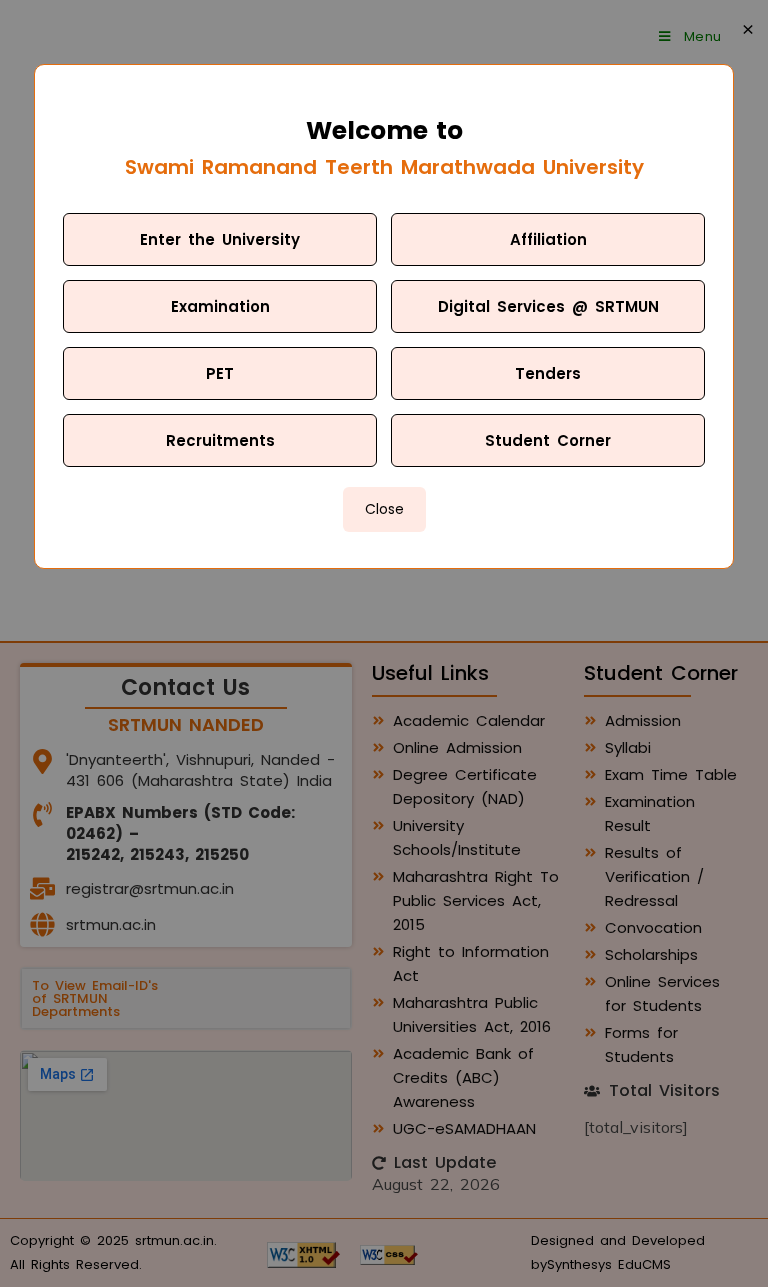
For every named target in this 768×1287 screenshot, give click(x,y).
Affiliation (548, 239)
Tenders (548, 373)
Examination (220, 306)
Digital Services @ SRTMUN (548, 306)
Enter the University (220, 239)
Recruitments (220, 440)
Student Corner (548, 440)
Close (384, 509)
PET (220, 373)
